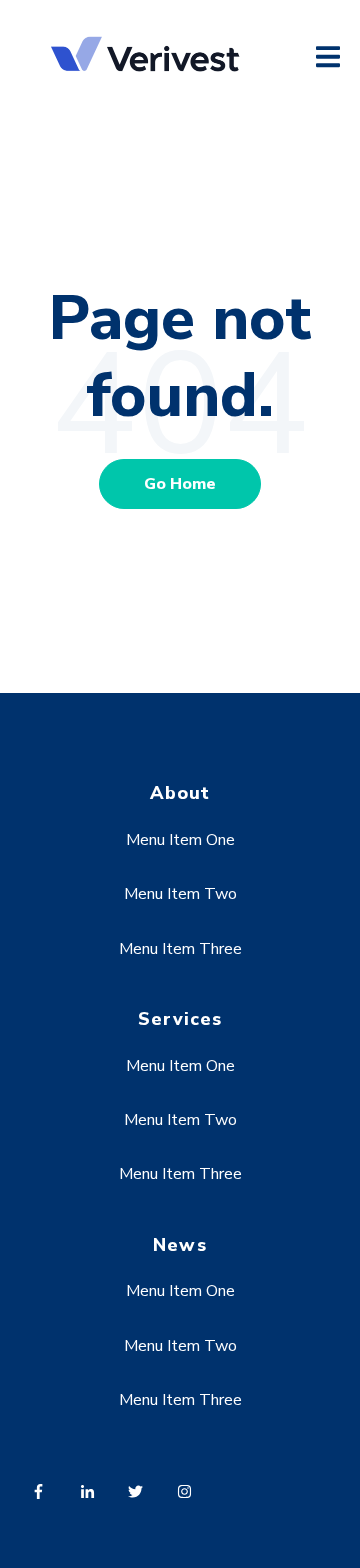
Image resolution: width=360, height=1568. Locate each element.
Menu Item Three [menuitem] (180, 949)
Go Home (180, 484)
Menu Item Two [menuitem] (180, 894)
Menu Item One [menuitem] (180, 840)
